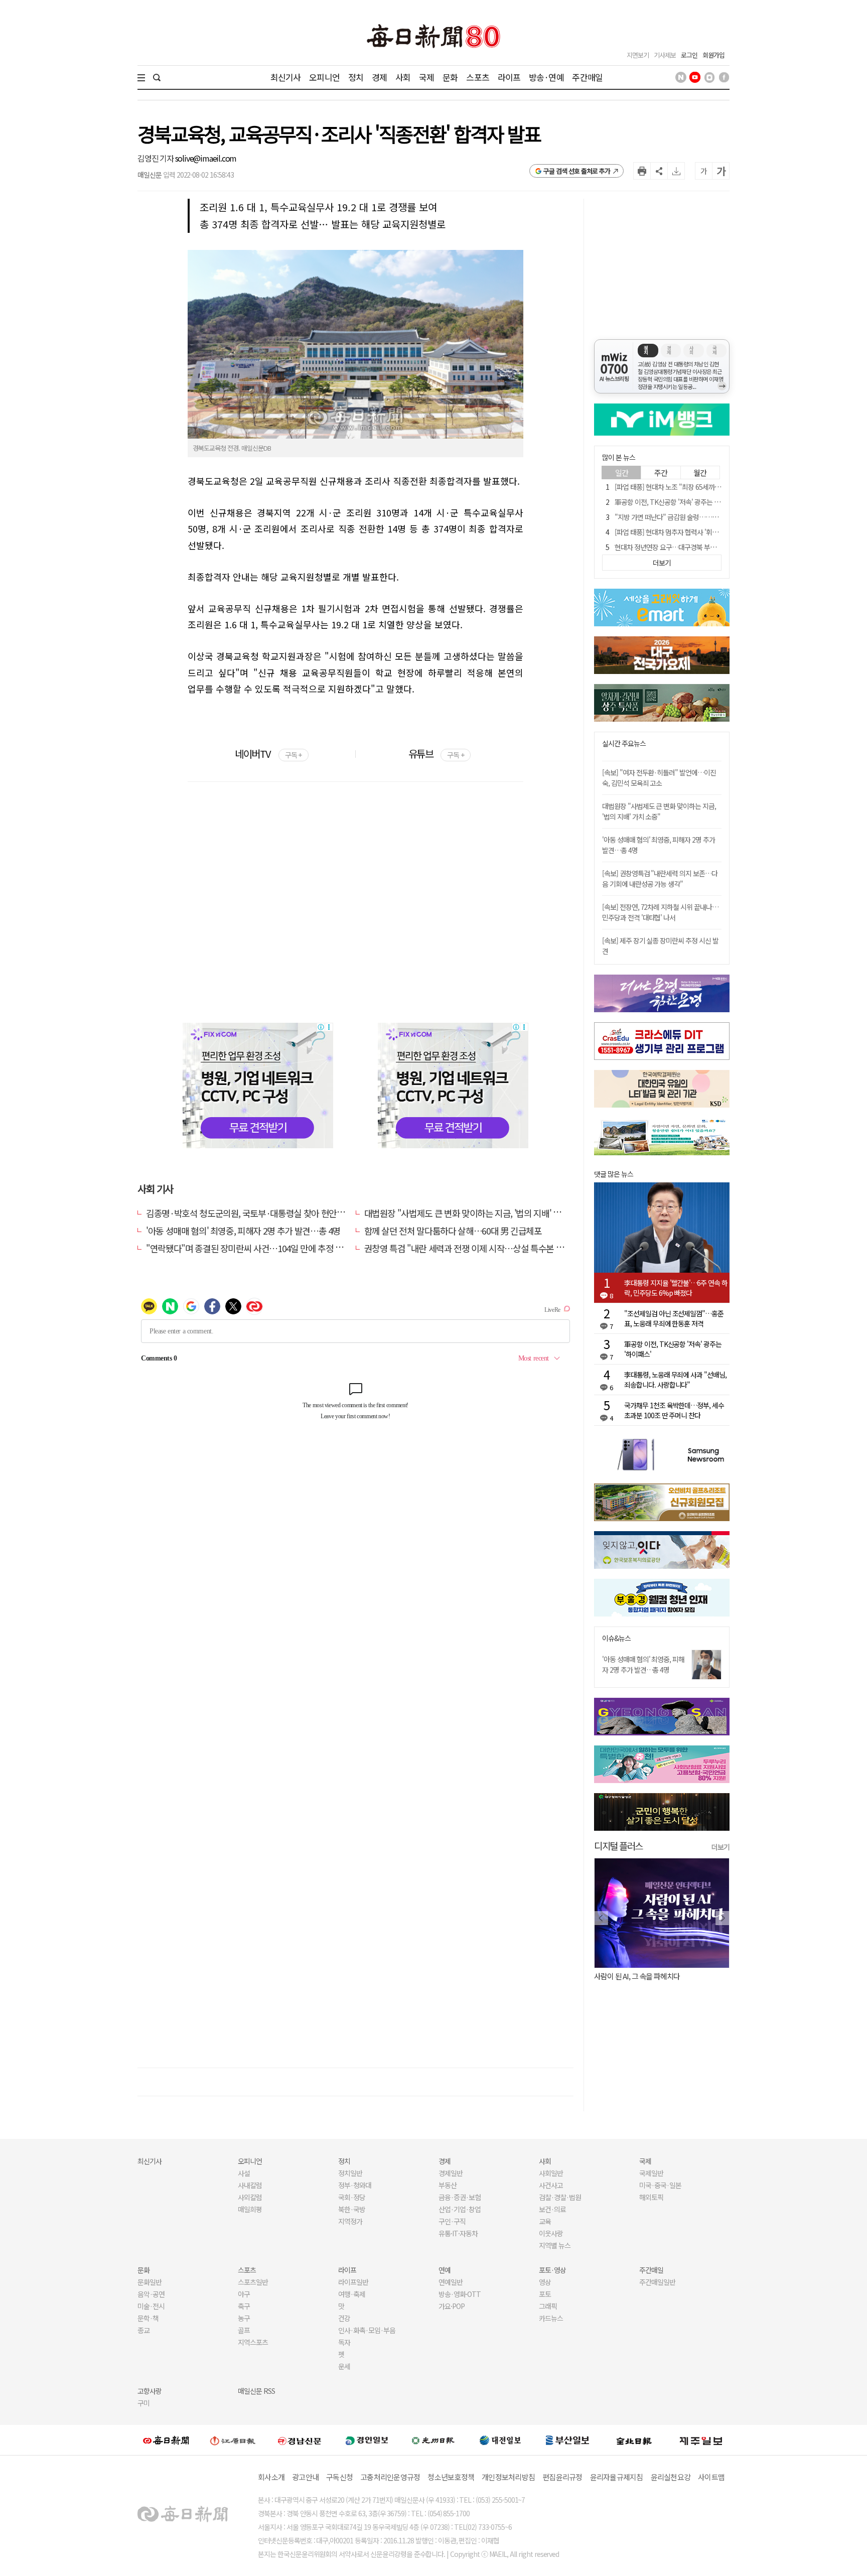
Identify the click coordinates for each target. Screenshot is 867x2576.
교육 (545, 2221)
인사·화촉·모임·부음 (367, 2330)
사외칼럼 (250, 2197)
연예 (445, 2270)
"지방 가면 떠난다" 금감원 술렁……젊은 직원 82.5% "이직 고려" (703, 517)
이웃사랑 (551, 2233)
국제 (426, 77)
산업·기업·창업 (460, 2209)
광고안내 (305, 2477)
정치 (356, 77)
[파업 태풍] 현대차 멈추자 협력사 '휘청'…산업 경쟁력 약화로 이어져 (706, 532)
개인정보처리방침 (508, 2477)
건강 (344, 2318)
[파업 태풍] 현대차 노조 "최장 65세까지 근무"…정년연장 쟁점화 (701, 487)
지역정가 (350, 2221)
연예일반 (451, 2282)
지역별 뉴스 (555, 2245)
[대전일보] (500, 2440)
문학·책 (148, 2318)
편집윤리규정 (562, 2477)
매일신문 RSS (256, 2391)
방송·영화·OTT (460, 2294)
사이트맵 (711, 2477)
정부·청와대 (355, 2185)
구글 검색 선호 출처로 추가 (577, 171)
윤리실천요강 (671, 2477)
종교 (143, 2330)
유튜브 (436, 754)
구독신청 (339, 2477)
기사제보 (665, 55)
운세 (344, 2366)
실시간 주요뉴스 (624, 743)
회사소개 (271, 2477)
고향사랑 (150, 2391)
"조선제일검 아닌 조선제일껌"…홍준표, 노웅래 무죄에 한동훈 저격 (674, 1318)
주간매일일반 (657, 2282)
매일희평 (250, 2209)
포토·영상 (552, 2270)
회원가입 (713, 55)
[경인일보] (367, 2440)
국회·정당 (352, 2197)
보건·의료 (552, 2209)
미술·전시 (151, 2306)
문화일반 (150, 2282)
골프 (244, 2330)
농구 (244, 2318)
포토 (545, 2294)
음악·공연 (151, 2294)
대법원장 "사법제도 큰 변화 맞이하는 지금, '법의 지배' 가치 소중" (477, 1213)
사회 (403, 77)
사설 (244, 2173)
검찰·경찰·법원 (560, 2197)
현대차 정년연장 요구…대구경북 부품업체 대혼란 (681, 547)
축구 (244, 2306)
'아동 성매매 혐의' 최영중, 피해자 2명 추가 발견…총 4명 (243, 1231)
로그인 (689, 55)
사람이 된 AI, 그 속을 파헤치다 (637, 1976)
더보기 (720, 1847)
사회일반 (551, 2173)
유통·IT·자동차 (458, 2233)
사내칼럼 (250, 2185)
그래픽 (548, 2306)
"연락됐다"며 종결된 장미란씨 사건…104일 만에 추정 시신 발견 (257, 1248)
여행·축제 (352, 2294)
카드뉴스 (551, 2318)
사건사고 (551, 2185)
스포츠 (477, 77)
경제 (379, 77)
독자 (344, 2342)
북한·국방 (352, 2209)
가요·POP (452, 2306)
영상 (545, 2282)
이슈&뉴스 (616, 1638)
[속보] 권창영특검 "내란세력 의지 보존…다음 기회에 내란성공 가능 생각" (660, 878)
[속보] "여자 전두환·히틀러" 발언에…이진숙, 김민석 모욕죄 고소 (659, 778)
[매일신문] (166, 2440)
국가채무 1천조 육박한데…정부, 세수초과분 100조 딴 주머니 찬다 (674, 1410)
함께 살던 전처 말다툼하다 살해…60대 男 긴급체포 (453, 1231)
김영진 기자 (156, 158)
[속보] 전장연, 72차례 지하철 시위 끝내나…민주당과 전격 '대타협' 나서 (660, 912)
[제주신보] (701, 2440)
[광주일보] (433, 2440)
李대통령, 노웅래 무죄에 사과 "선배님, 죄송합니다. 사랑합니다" (675, 1380)
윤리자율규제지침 (617, 2477)
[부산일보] (567, 2440)
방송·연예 (546, 77)
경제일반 (451, 2173)
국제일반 (651, 2173)
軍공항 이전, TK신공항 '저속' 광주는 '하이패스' (678, 502)
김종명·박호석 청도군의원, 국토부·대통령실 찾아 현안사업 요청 (258, 1213)
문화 (450, 77)
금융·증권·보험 (460, 2197)
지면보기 (638, 55)
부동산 (448, 2185)
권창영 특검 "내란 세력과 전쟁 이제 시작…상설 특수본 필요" (470, 1248)
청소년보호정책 (451, 2477)
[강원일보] (233, 2440)
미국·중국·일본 (660, 2185)
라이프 (509, 77)
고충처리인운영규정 (390, 2477)
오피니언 (324, 77)
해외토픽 (651, 2197)
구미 (143, 2403)
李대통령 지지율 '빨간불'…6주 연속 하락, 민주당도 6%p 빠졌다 (676, 1288)
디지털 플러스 (618, 1846)
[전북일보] (634, 2440)
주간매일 (587, 77)
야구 (244, 2294)
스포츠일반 (253, 2282)
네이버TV (268, 754)
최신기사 (286, 77)
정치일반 (350, 2173)
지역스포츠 (253, 2342)
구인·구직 (452, 2221)
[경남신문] (300, 2440)
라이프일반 (353, 2282)
